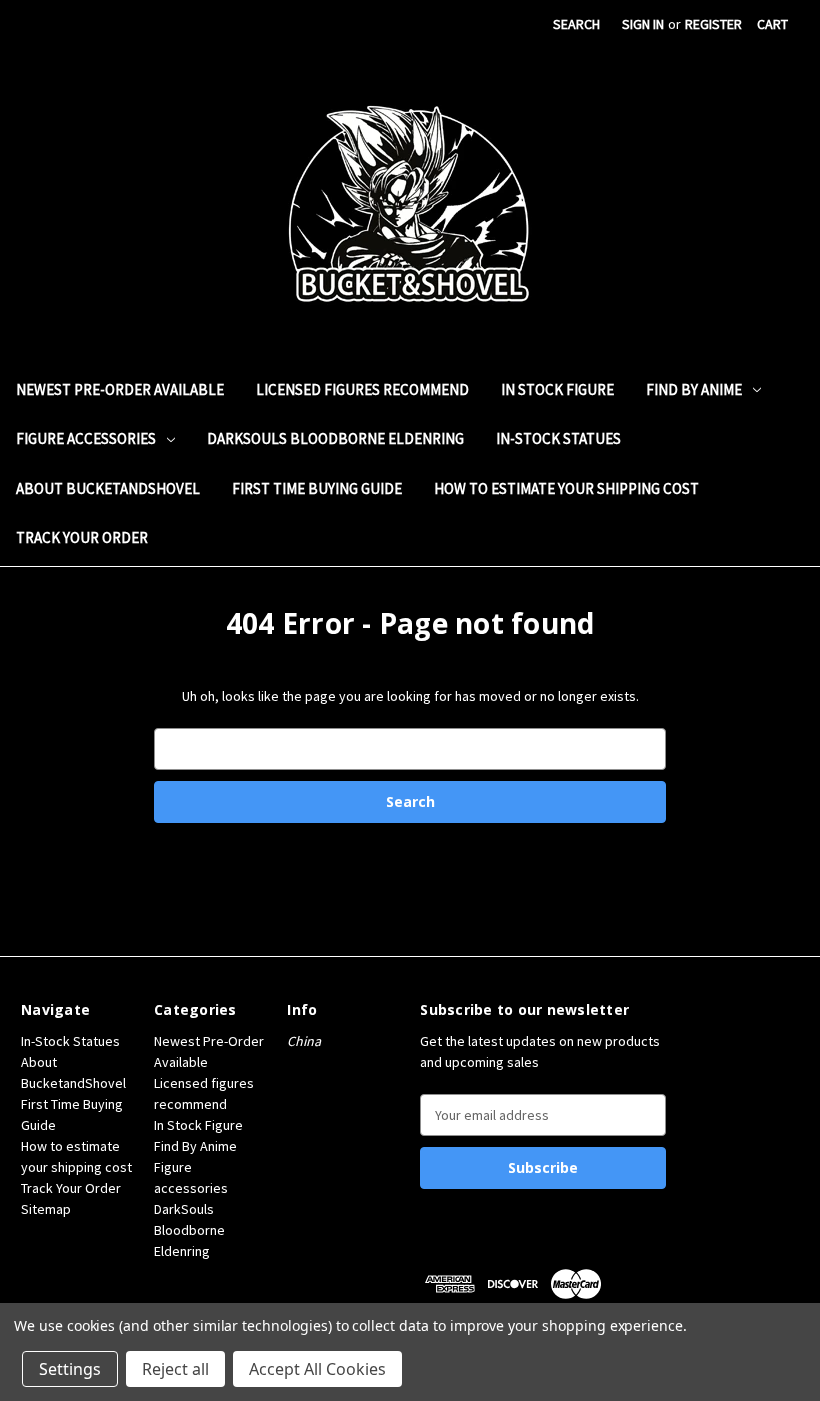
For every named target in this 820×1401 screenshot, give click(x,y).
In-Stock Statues (558, 438)
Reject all (175, 1369)
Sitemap (46, 1209)
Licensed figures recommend (362, 389)
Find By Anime (694, 389)
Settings (70, 1369)
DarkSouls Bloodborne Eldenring (335, 438)
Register (713, 24)
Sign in (643, 24)
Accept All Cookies (317, 1369)
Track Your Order (82, 537)
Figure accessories (86, 438)
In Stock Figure (557, 389)
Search (576, 24)
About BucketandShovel (108, 488)
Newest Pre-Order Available (120, 389)
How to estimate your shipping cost (566, 488)
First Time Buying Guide (317, 488)
